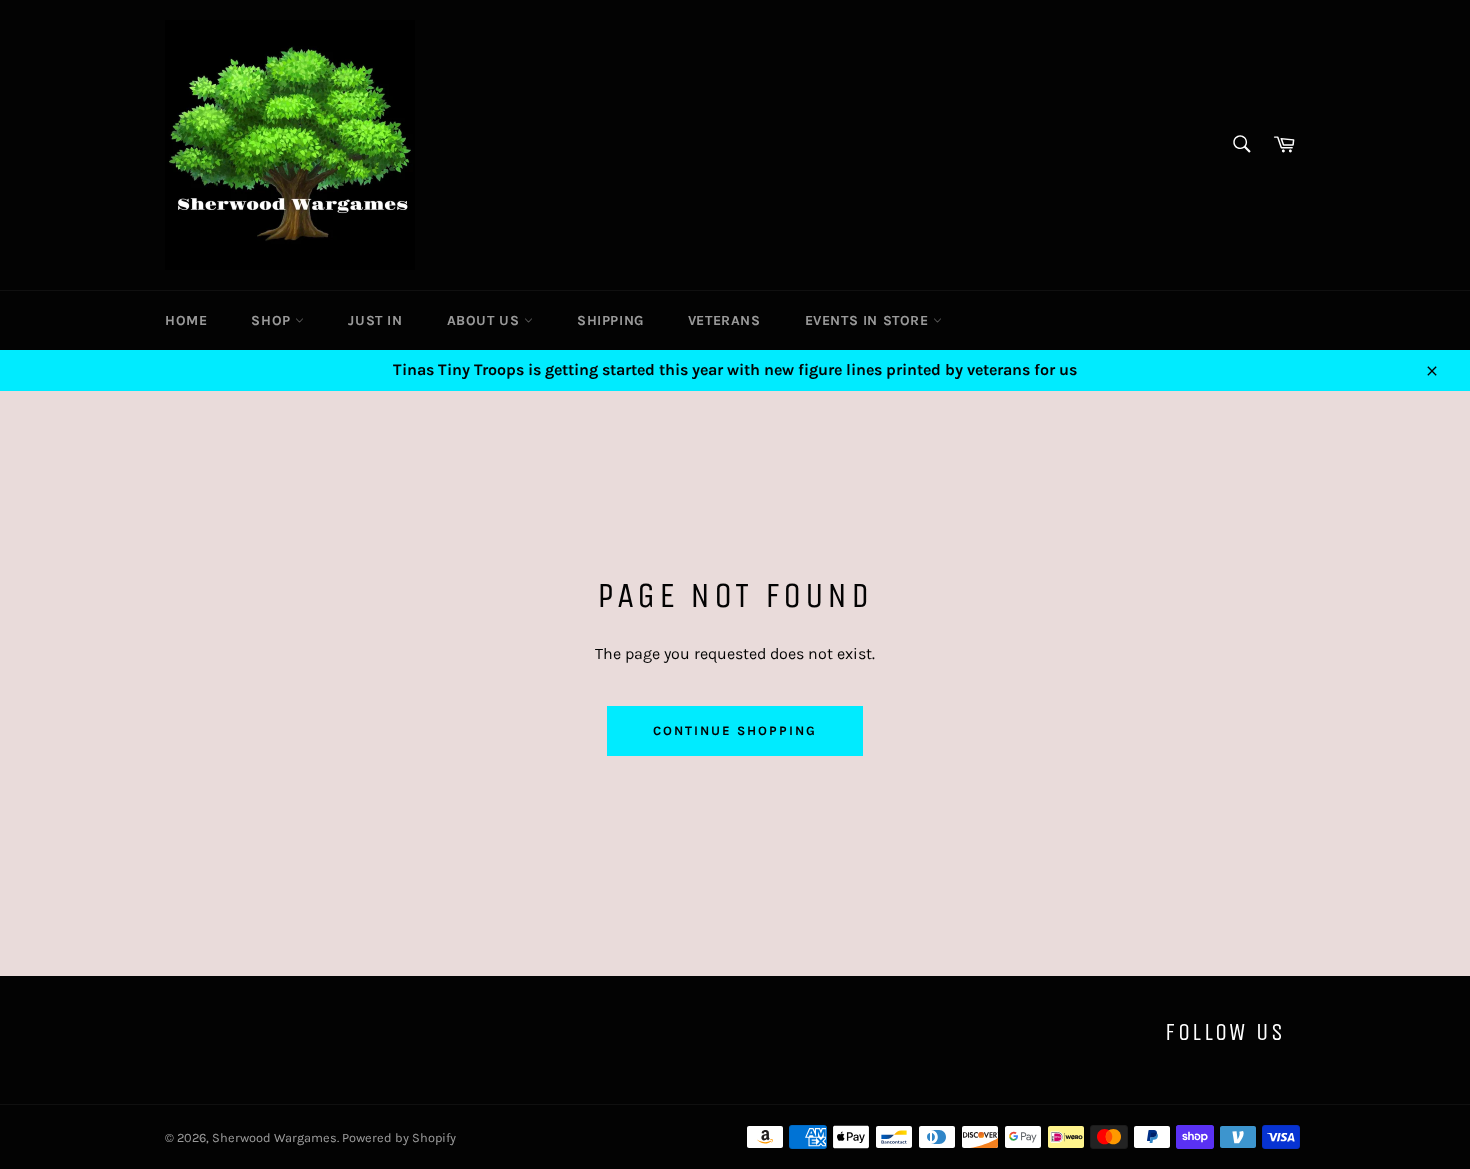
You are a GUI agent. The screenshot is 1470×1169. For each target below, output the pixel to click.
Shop (273, 320)
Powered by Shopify (399, 1137)
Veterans (724, 320)
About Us (485, 320)
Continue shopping (734, 730)
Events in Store (869, 320)
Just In (375, 320)
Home (186, 320)
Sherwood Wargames (274, 1137)
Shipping (610, 320)
